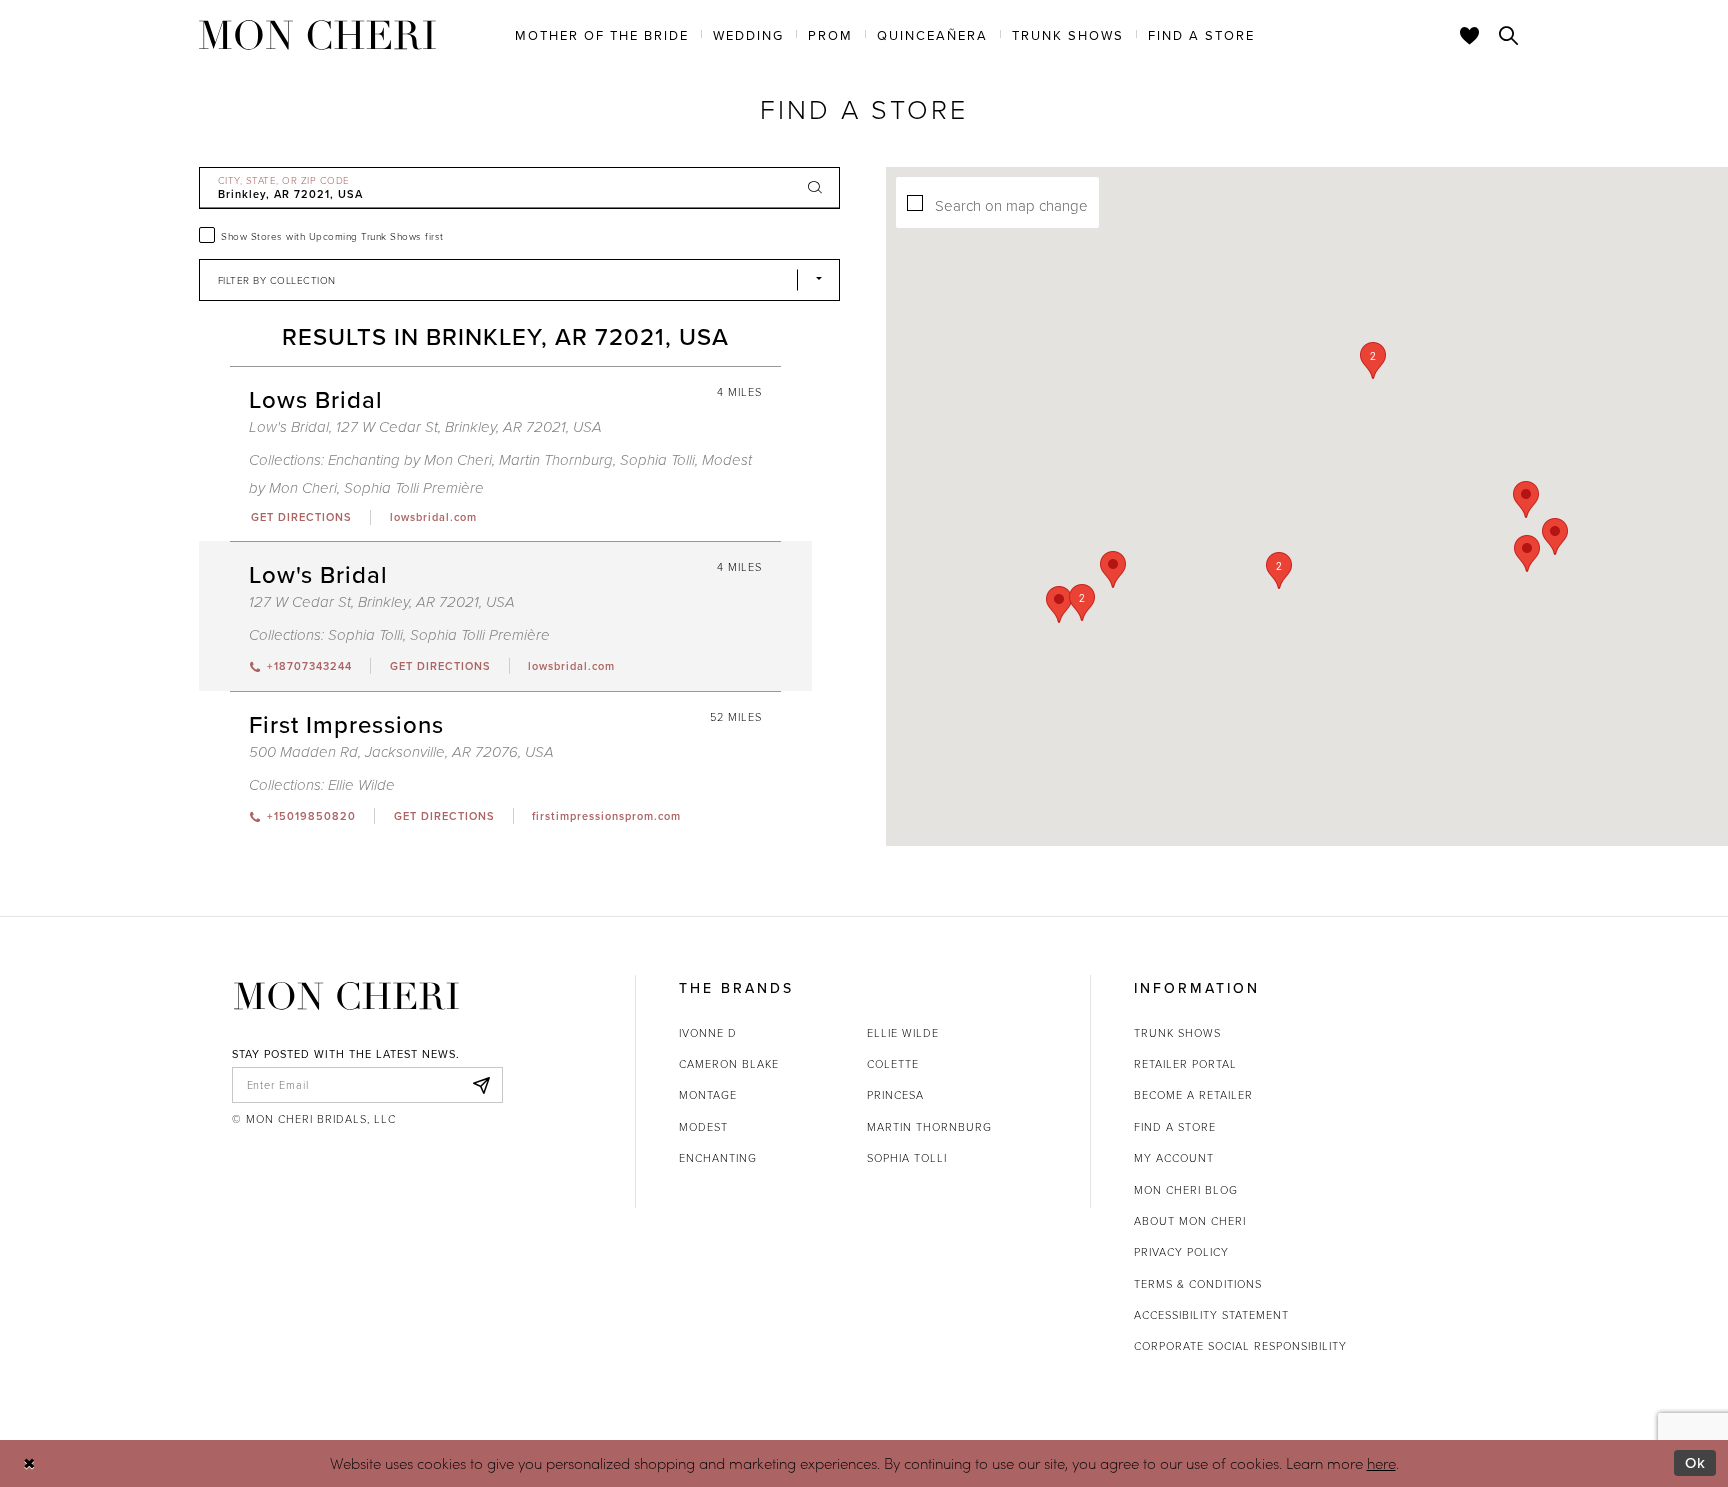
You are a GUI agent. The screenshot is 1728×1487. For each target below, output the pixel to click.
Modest (703, 1126)
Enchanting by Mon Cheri (410, 460)
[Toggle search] (1509, 35)
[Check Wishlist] (1470, 35)
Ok (1695, 1462)
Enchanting (718, 1157)
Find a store (1175, 1126)
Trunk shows (1177, 1032)
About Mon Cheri (1190, 1220)
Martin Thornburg (556, 460)
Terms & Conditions (1198, 1283)
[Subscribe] (482, 1085)
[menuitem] (602, 34)
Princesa (895, 1094)
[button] (1279, 570)
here (1381, 1463)
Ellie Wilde (361, 785)
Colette (893, 1063)
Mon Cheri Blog (1186, 1189)
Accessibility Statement (1211, 1314)
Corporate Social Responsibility (1240, 1345)
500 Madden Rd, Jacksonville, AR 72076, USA (401, 752)
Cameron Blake (729, 1063)
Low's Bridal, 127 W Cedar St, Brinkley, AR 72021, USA (425, 427)
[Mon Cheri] (346, 996)
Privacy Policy (1181, 1251)
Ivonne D (708, 1032)
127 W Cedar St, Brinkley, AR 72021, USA (382, 602)
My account (1174, 1157)
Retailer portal (1185, 1063)
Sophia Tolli (657, 460)
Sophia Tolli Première (414, 488)
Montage (708, 1094)
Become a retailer (1193, 1094)
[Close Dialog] (29, 1463)
